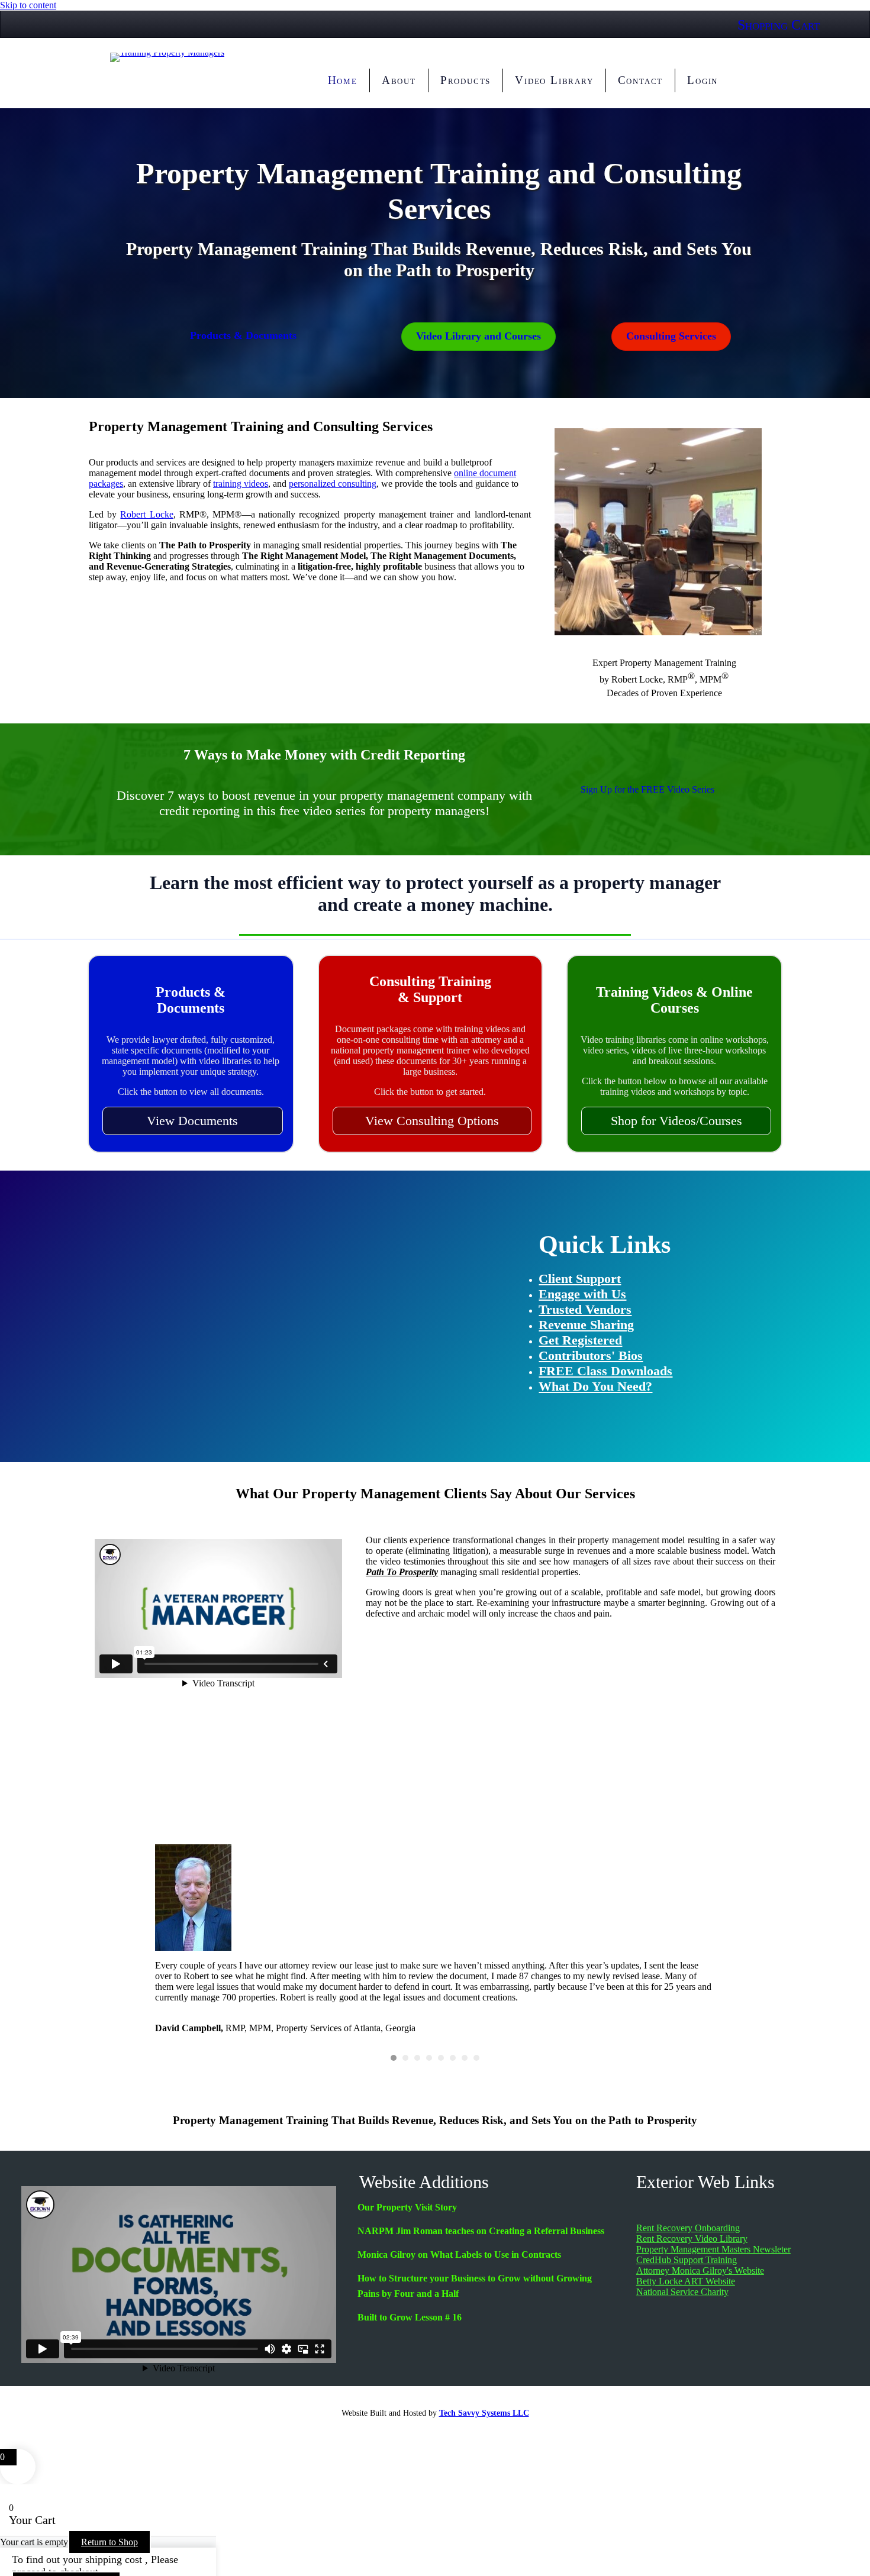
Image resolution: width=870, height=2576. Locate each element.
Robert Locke (146, 514)
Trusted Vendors (585, 1309)
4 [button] (429, 2058)
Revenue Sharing (586, 1325)
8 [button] (476, 2058)
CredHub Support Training (687, 2260)
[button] (193, 1121)
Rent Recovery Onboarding (688, 2228)
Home (343, 80)
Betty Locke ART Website (686, 2281)
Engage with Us (582, 1294)
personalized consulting (333, 484)
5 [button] (441, 2058)
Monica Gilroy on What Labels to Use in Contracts (459, 2255)
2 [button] (405, 2058)
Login (703, 80)
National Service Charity (682, 2292)
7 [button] (465, 2058)
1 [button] (394, 2058)
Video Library (554, 80)
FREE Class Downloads (605, 1371)
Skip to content (28, 5)
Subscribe (260, 1399)
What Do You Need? (595, 1386)
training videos (241, 484)
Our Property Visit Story (407, 2207)
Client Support (580, 1279)
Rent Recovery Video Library (692, 2239)
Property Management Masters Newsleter (713, 2249)
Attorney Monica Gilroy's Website (700, 2270)
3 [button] (417, 2058)
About (399, 80)
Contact (641, 80)
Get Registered (580, 1340)
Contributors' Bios (591, 1355)
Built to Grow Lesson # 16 (410, 2317)
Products (465, 80)
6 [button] (453, 2058)
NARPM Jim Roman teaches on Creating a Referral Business (481, 2231)
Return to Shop (109, 2542)
